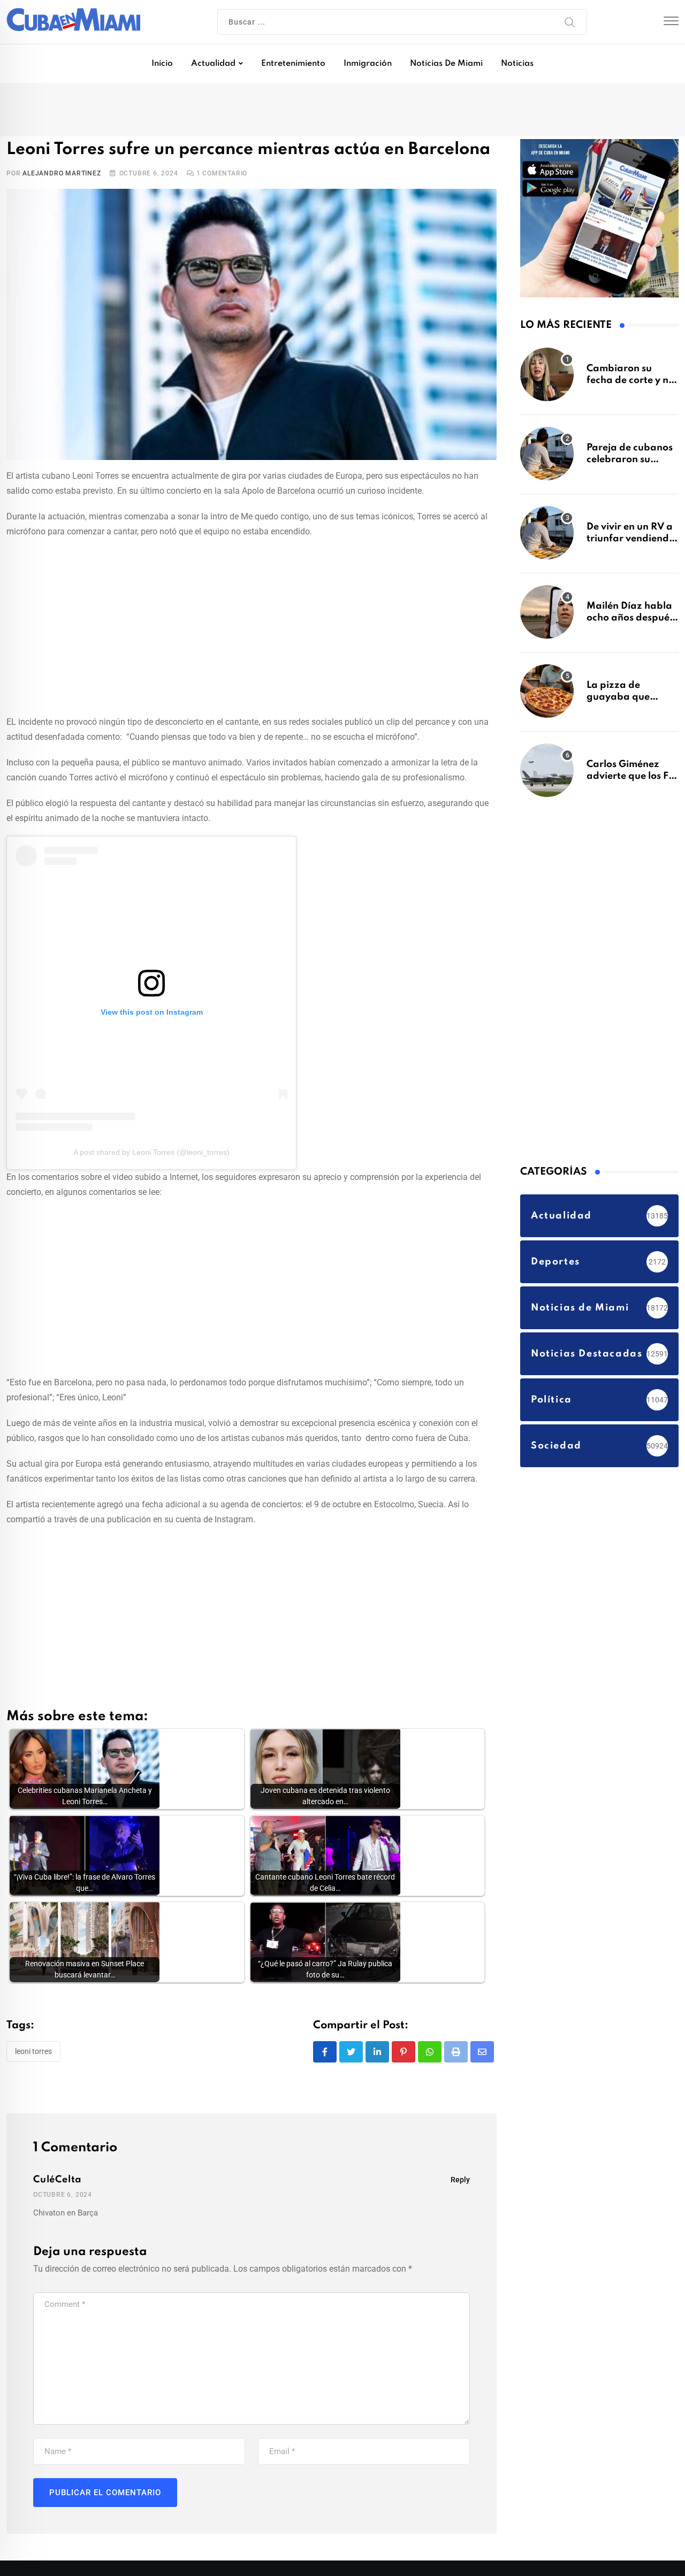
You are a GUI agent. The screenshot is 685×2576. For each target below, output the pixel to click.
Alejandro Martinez (62, 177)
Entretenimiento (293, 64)
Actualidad (213, 64)
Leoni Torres (33, 2055)
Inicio (162, 64)
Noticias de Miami (446, 64)
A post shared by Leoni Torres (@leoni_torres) (151, 1156)
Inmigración (368, 64)
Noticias (517, 64)
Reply (460, 2184)
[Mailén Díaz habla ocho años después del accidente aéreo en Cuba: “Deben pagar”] (547, 617)
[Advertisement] (252, 628)
